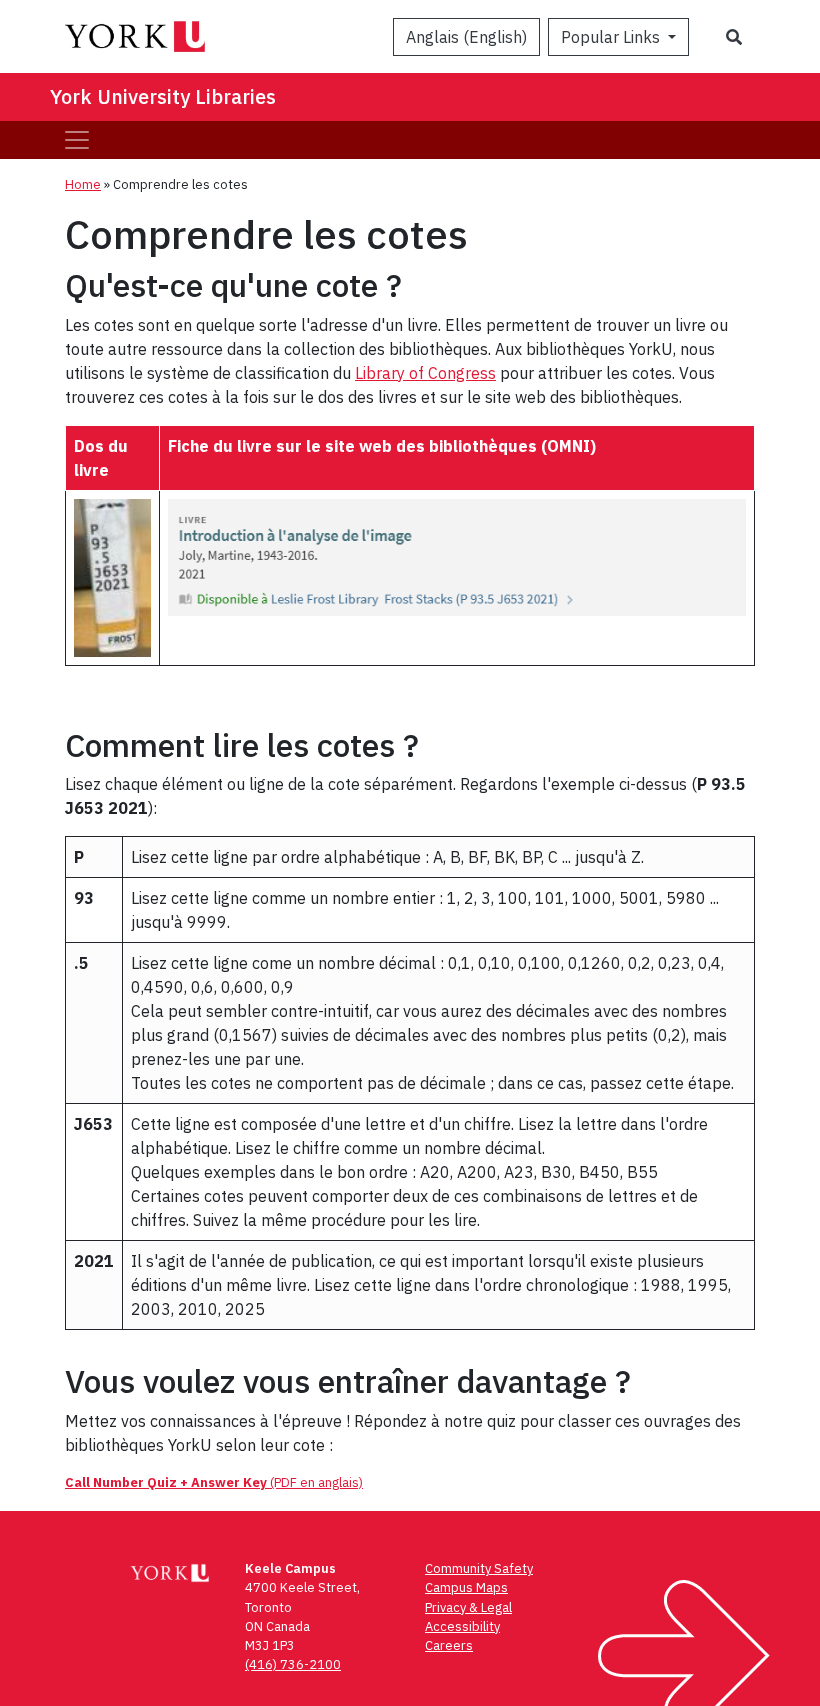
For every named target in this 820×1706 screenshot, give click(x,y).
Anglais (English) (466, 37)
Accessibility (462, 1626)
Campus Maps (466, 1587)
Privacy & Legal (468, 1607)
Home (83, 184)
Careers (449, 1645)
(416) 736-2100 (293, 1664)
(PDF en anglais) (214, 1482)
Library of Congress (425, 373)
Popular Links (612, 37)
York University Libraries (163, 96)
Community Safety (479, 1568)
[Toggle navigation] (77, 140)
